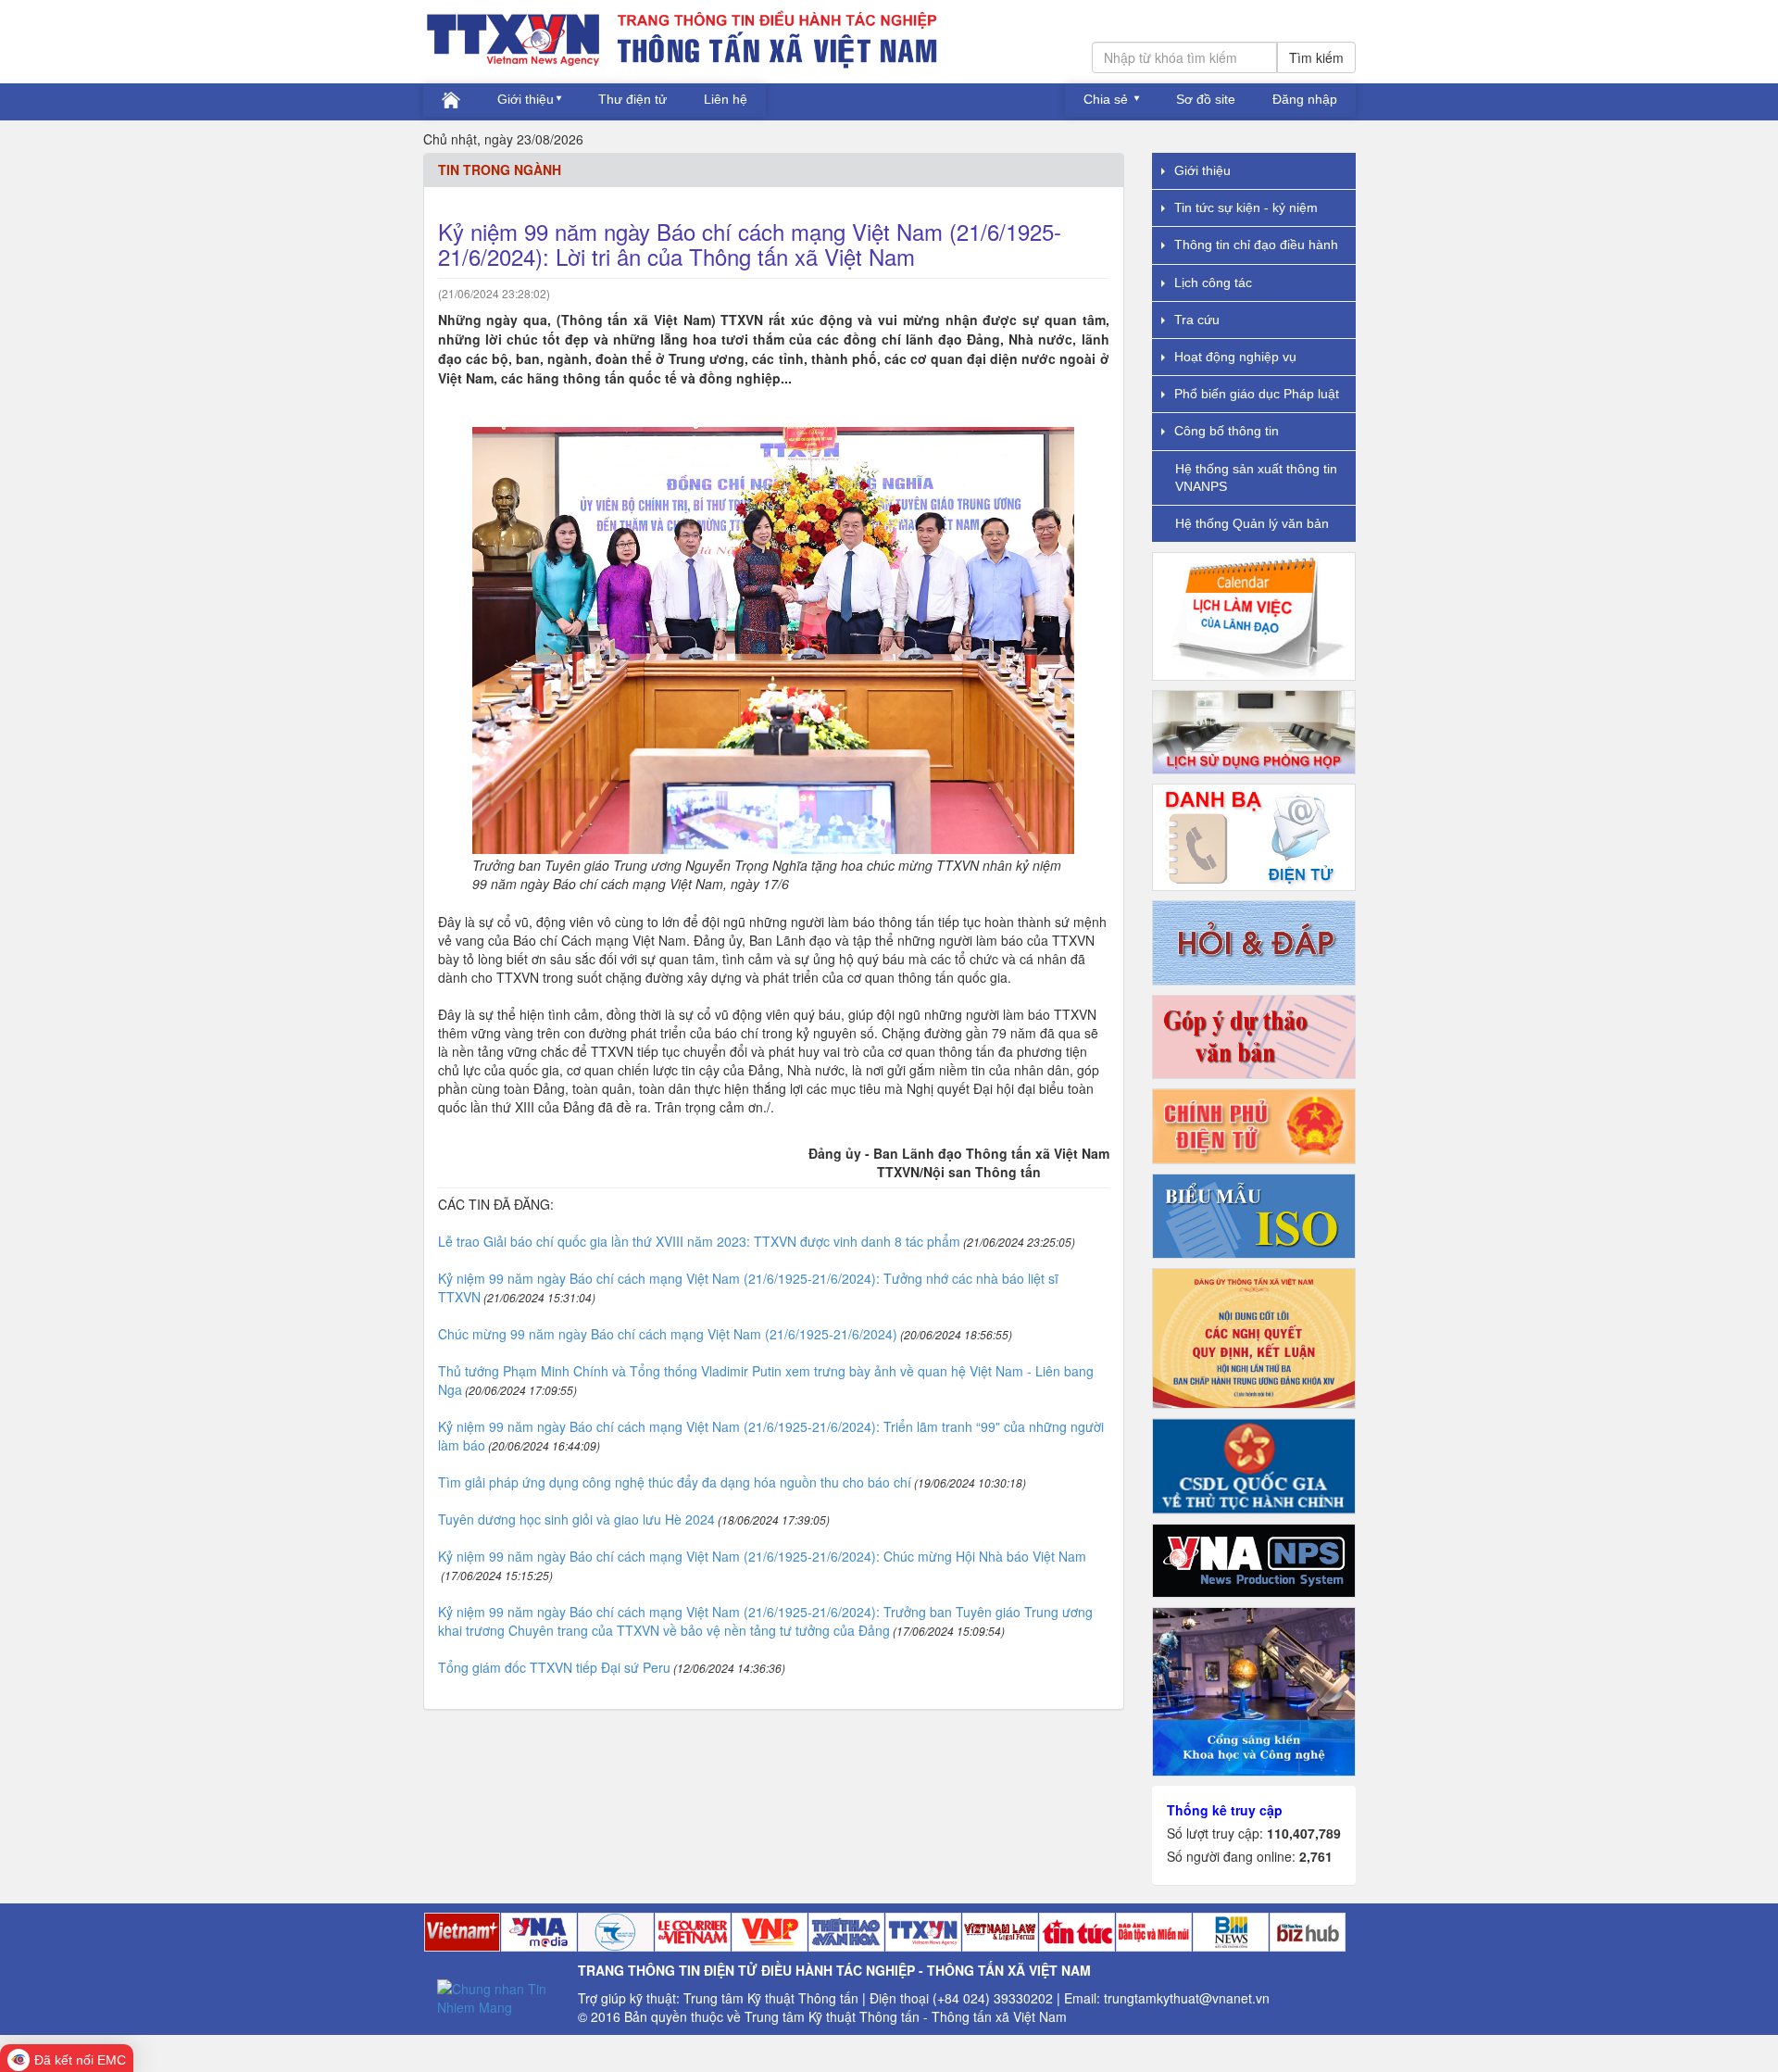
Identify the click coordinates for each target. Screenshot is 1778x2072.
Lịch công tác (1213, 283)
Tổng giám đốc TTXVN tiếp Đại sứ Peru (554, 1667)
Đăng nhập (1305, 99)
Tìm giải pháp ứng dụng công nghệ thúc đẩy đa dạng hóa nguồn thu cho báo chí (675, 1482)
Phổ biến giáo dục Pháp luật (1257, 394)
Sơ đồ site (1206, 99)
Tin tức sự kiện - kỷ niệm (1246, 207)
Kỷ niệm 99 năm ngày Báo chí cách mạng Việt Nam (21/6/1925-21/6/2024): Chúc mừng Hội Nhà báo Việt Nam (762, 1556)
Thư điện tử (632, 99)
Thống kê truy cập (1225, 1810)
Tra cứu (1197, 320)
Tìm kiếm (1316, 57)
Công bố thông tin (1227, 431)
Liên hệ (726, 99)
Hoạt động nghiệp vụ (1235, 357)
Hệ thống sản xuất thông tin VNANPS (1256, 477)
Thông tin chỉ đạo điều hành (1256, 245)
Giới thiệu (526, 99)
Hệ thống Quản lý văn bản (1252, 523)
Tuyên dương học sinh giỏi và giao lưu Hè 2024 (576, 1519)
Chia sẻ (1108, 99)
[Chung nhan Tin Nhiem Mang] (501, 1996)
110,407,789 (1304, 1833)
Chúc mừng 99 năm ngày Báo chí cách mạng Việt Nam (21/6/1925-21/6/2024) (668, 1334)
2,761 (1316, 1856)
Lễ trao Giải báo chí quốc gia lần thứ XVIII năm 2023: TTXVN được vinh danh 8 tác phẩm (699, 1241)
